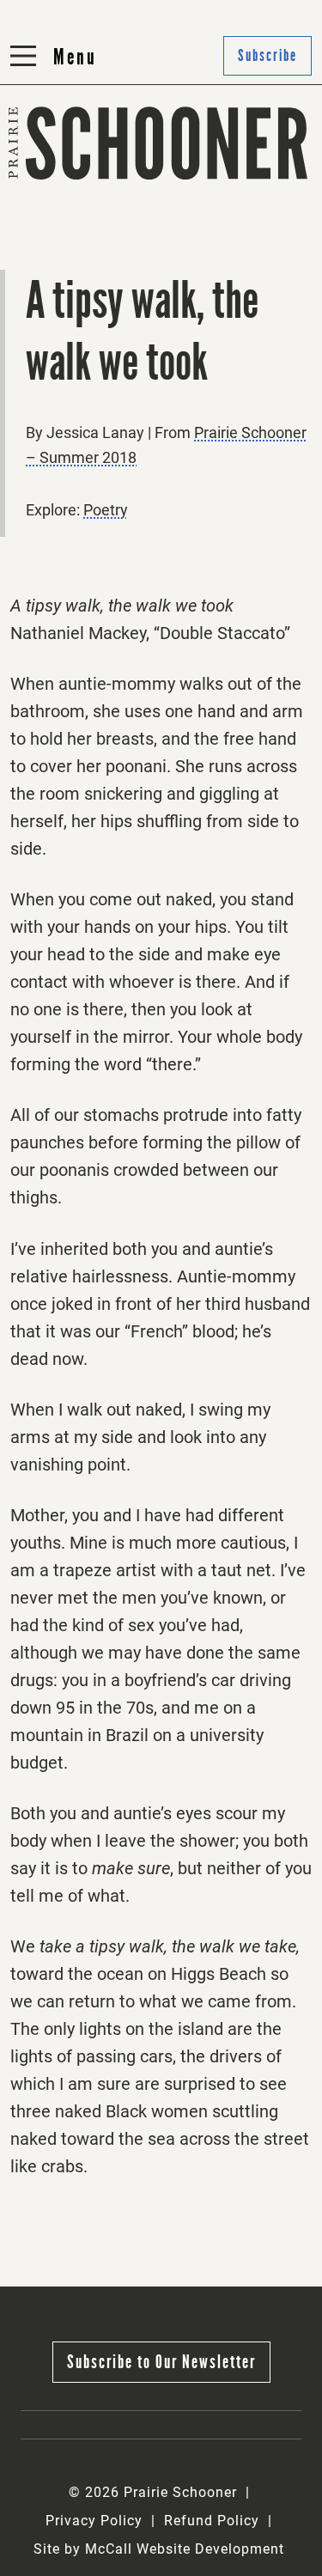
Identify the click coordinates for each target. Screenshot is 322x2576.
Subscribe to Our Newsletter (161, 2362)
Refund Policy (212, 2521)
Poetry (106, 510)
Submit (194, 187)
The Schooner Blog (81, 229)
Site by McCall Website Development (159, 2549)
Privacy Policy (94, 2521)
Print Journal (61, 187)
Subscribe (204, 229)
